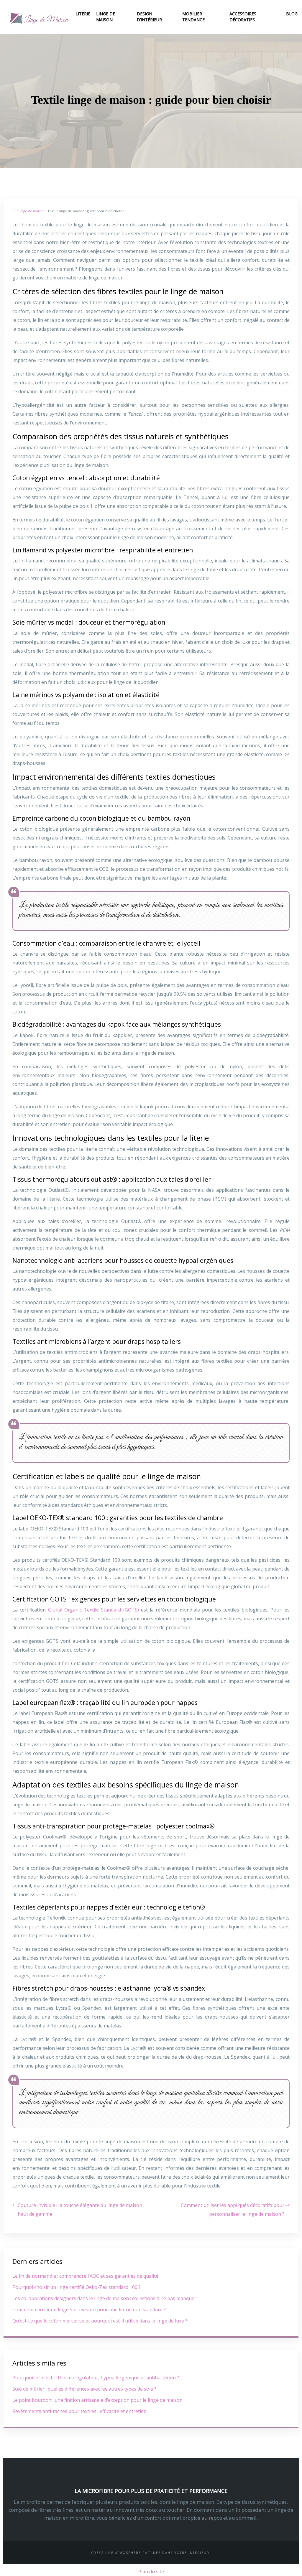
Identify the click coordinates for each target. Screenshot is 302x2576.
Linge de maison (106, 17)
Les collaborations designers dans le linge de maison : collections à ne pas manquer (104, 2298)
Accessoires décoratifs (243, 17)
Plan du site (151, 2572)
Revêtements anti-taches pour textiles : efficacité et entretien (79, 2411)
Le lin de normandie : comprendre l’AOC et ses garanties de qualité (85, 2276)
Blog (292, 14)
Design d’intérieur (149, 17)
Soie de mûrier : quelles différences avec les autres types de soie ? (84, 2389)
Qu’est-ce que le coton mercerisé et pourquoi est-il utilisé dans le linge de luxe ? (100, 2321)
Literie (83, 14)
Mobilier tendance (193, 17)
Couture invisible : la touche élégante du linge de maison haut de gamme (80, 2210)
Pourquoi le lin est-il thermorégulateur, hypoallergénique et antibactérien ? (96, 2378)
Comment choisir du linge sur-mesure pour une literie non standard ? (89, 2310)
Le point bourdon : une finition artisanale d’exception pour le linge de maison (97, 2400)
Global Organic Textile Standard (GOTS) (95, 1610)
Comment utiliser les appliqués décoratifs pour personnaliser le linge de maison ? (233, 2210)
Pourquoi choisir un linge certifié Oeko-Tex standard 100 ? (77, 2287)
